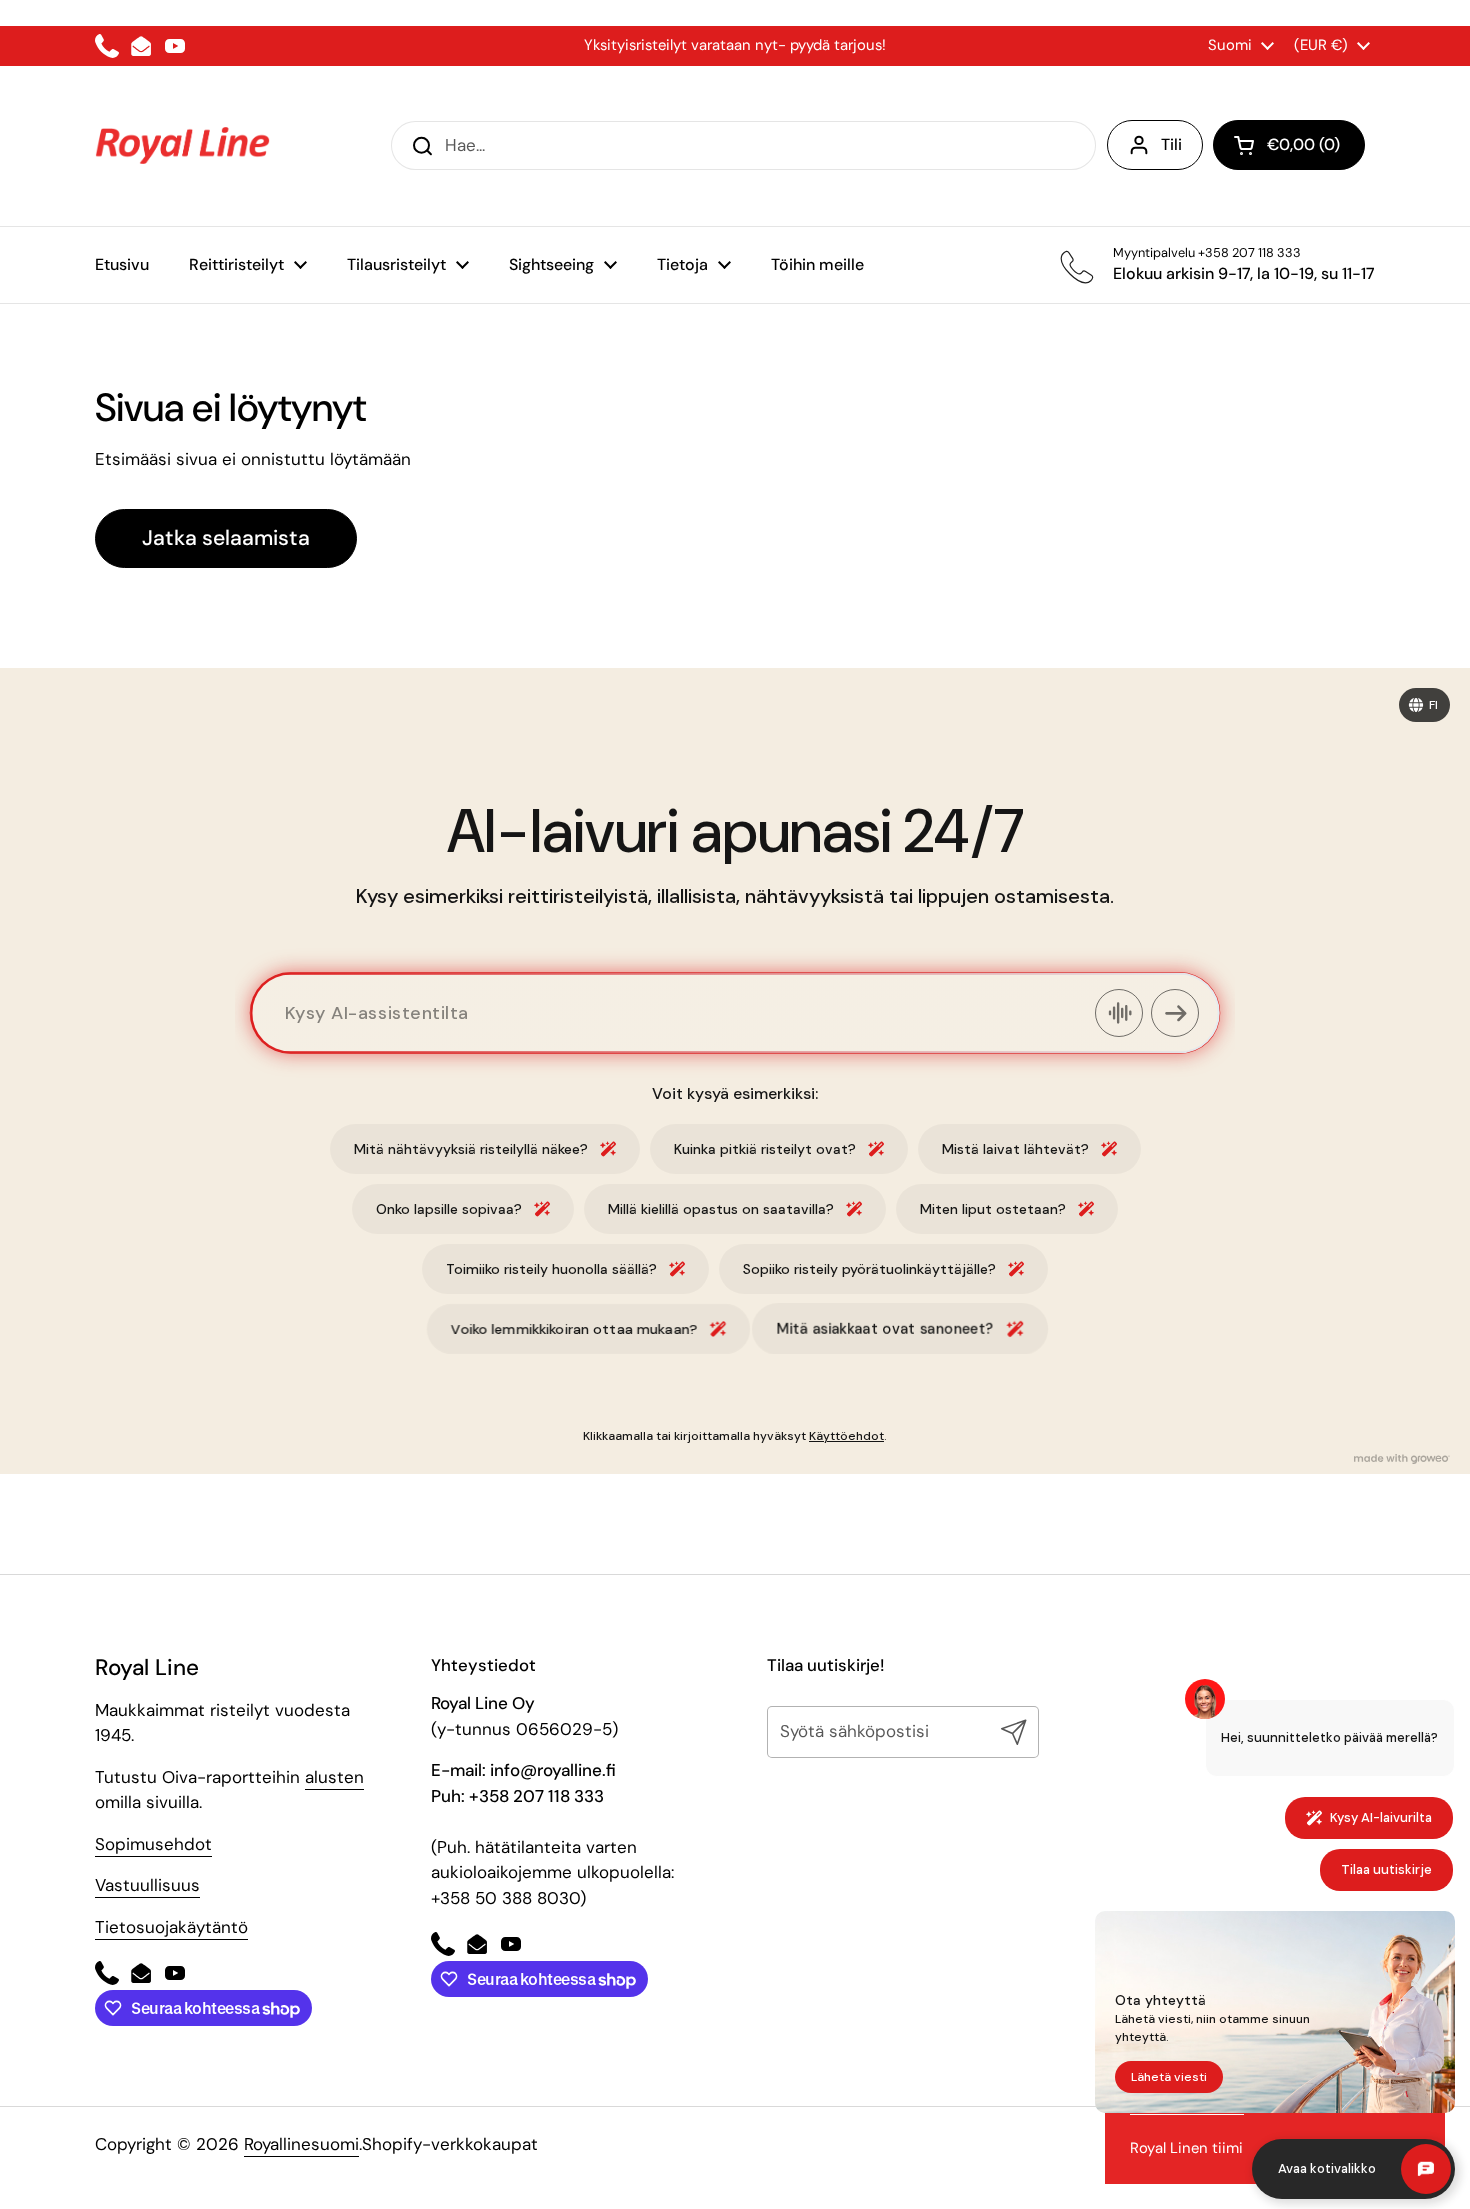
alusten (334, 1777)
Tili (1171, 144)
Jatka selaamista (226, 538)
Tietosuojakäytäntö (171, 1927)
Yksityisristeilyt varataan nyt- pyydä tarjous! (735, 45)
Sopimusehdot (153, 1844)
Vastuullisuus (147, 1885)
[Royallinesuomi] (182, 146)
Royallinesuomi (301, 2144)
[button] (1289, 145)
